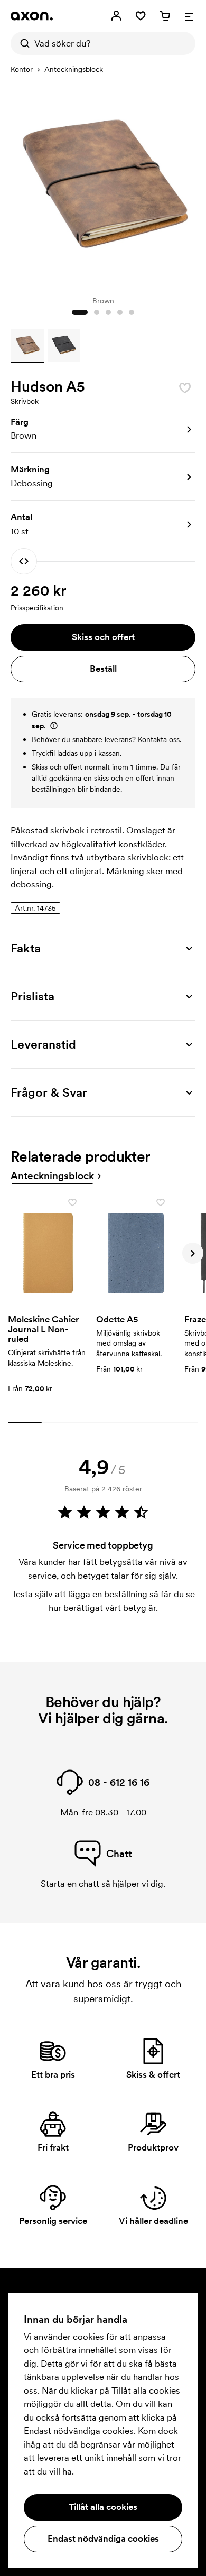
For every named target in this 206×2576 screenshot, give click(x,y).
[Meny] (189, 16)
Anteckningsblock (74, 69)
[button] (27, 346)
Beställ (103, 669)
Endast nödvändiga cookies (103, 2538)
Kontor (22, 69)
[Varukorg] (165, 16)
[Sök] (22, 43)
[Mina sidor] (116, 16)
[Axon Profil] (32, 16)
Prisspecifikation (37, 608)
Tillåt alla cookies (103, 2507)
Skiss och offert (103, 637)
